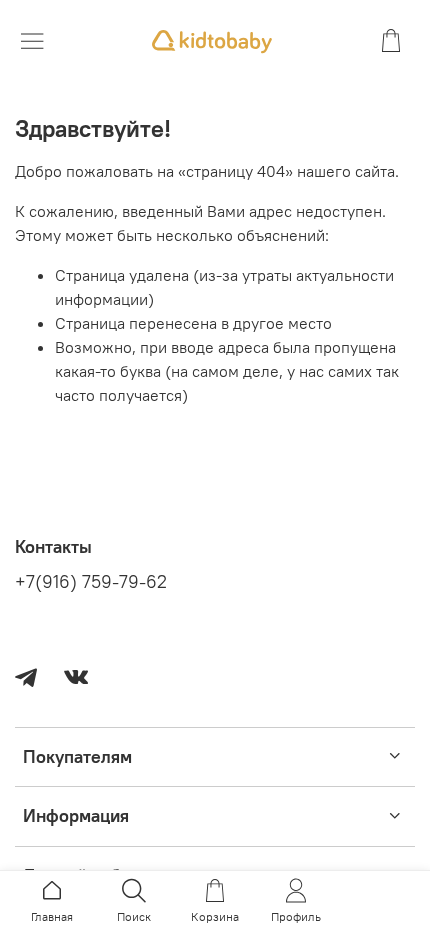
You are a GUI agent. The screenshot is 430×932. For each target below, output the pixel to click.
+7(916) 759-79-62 (91, 582)
